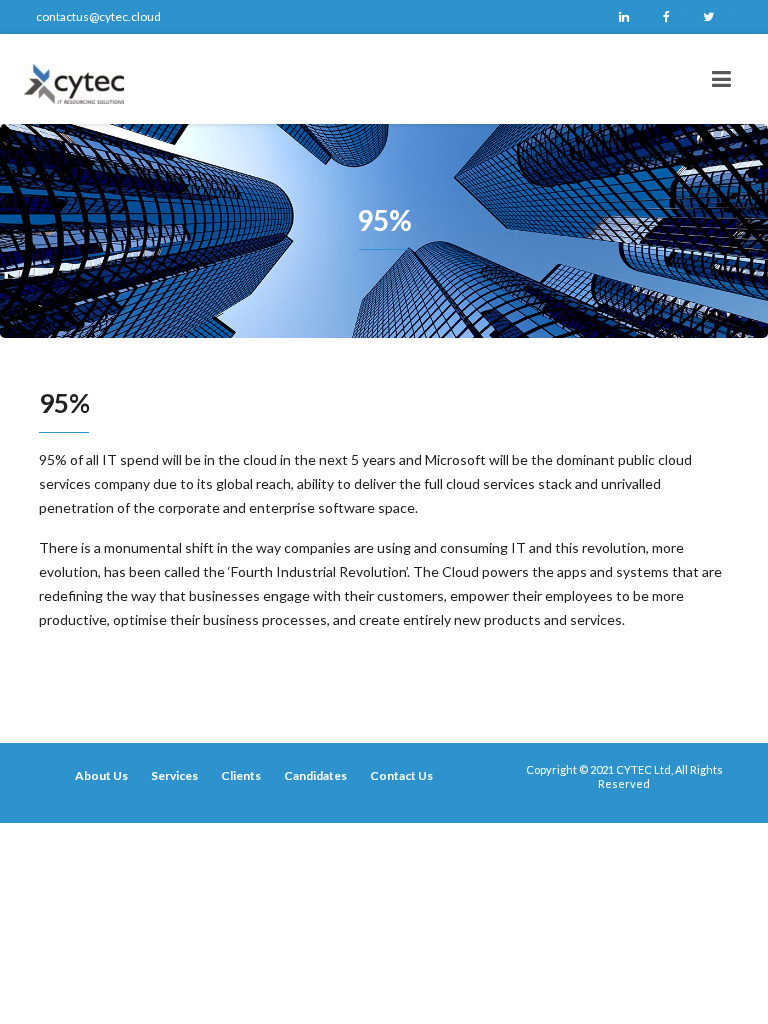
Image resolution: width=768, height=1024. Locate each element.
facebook (666, 17)
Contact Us (401, 775)
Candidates (315, 775)
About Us (101, 775)
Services (174, 775)
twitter (708, 17)
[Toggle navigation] (721, 79)
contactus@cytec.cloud (98, 16)
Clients (241, 775)
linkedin (624, 17)
